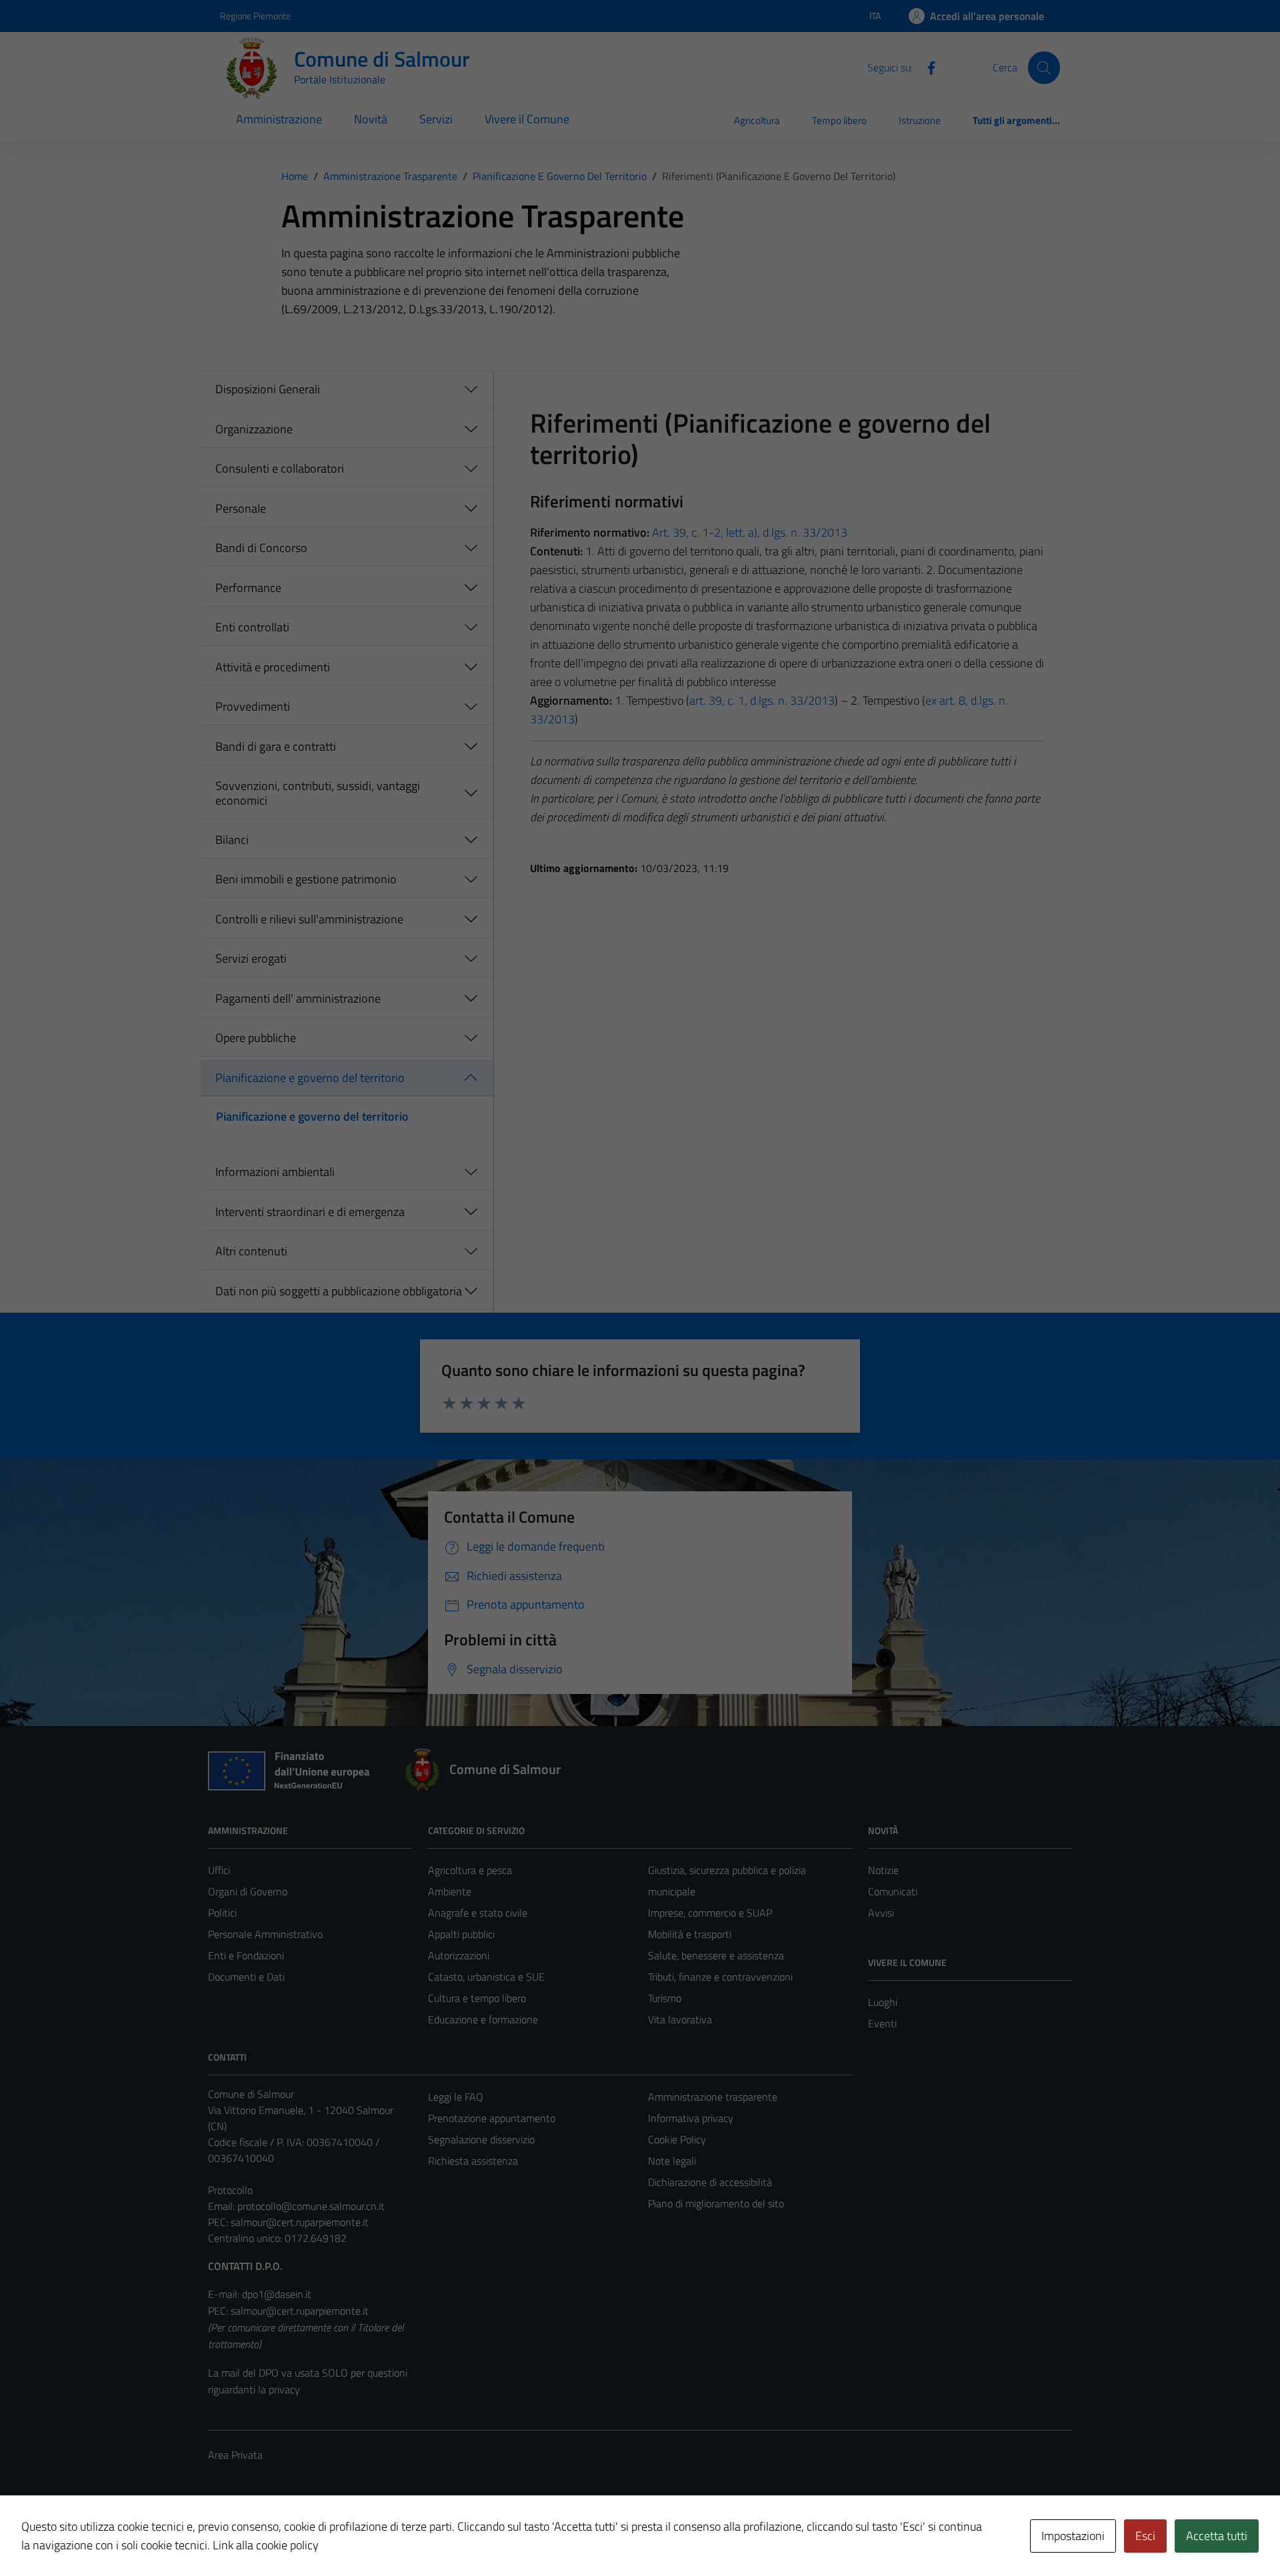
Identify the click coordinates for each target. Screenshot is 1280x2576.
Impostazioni (1073, 2536)
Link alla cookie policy (266, 2545)
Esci (1145, 2536)
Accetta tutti (1217, 2536)
